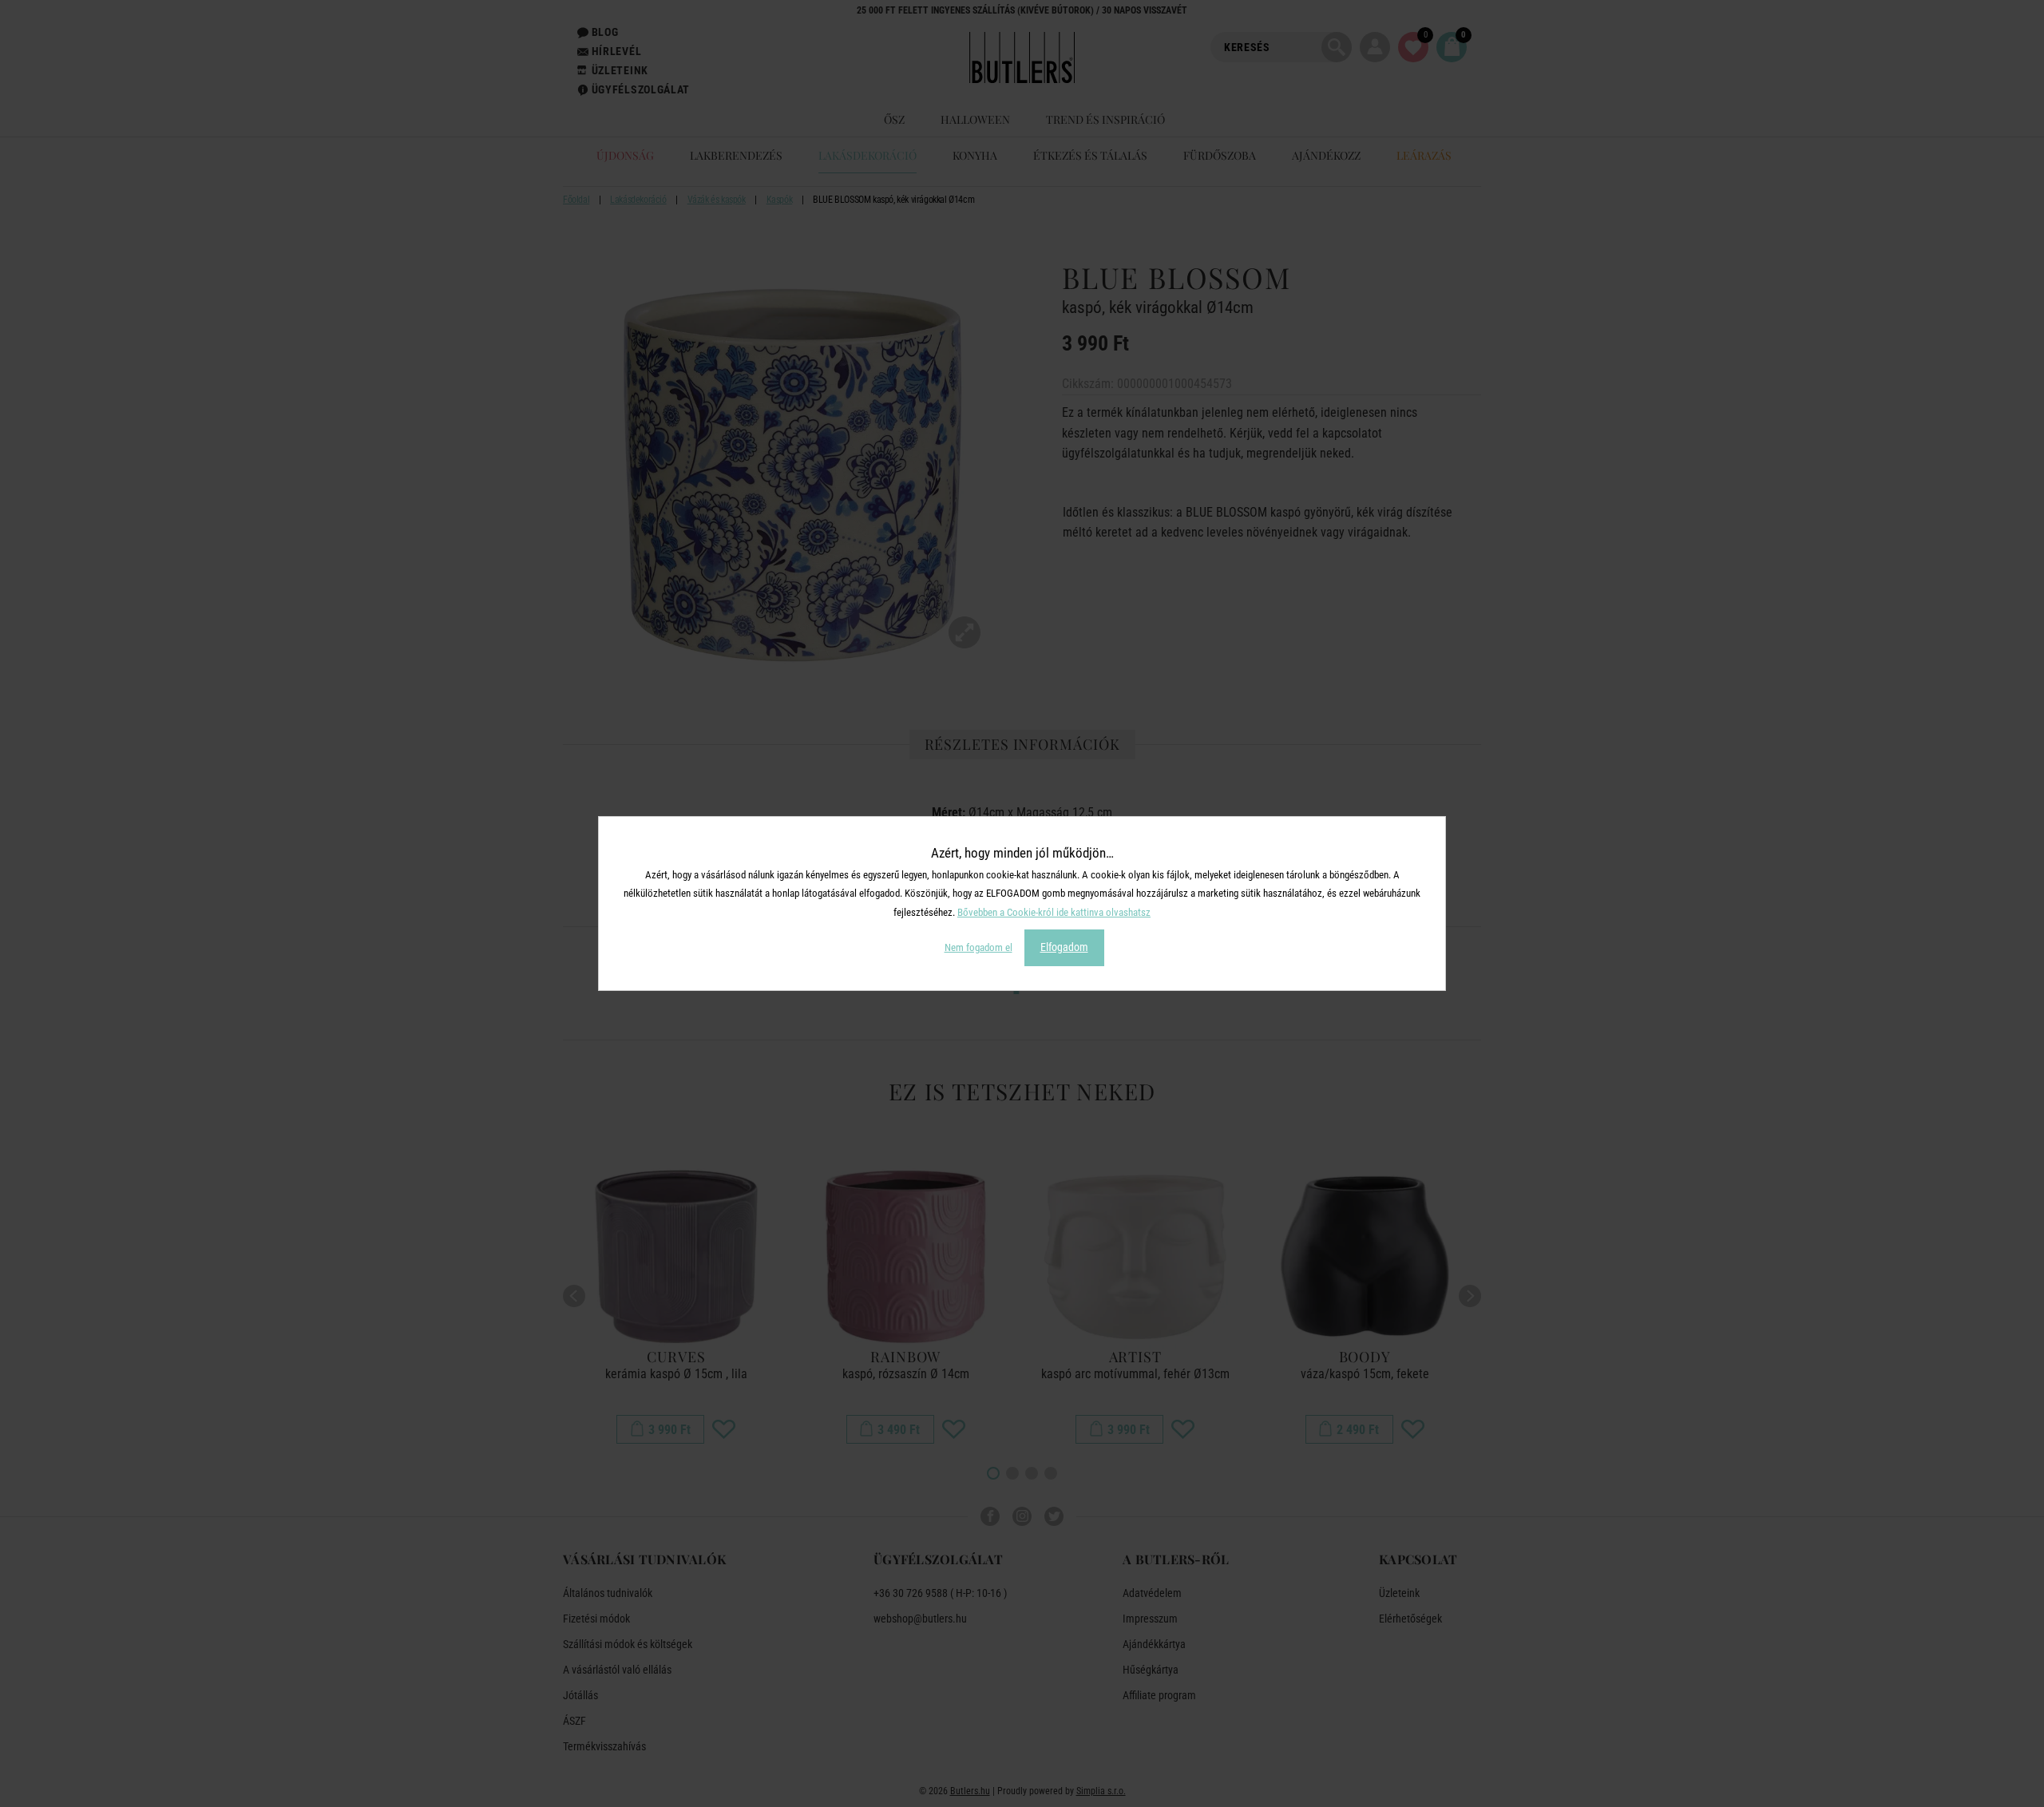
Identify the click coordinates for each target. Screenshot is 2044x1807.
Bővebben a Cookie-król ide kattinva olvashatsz (1054, 912)
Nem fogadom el (978, 947)
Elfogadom (1064, 947)
